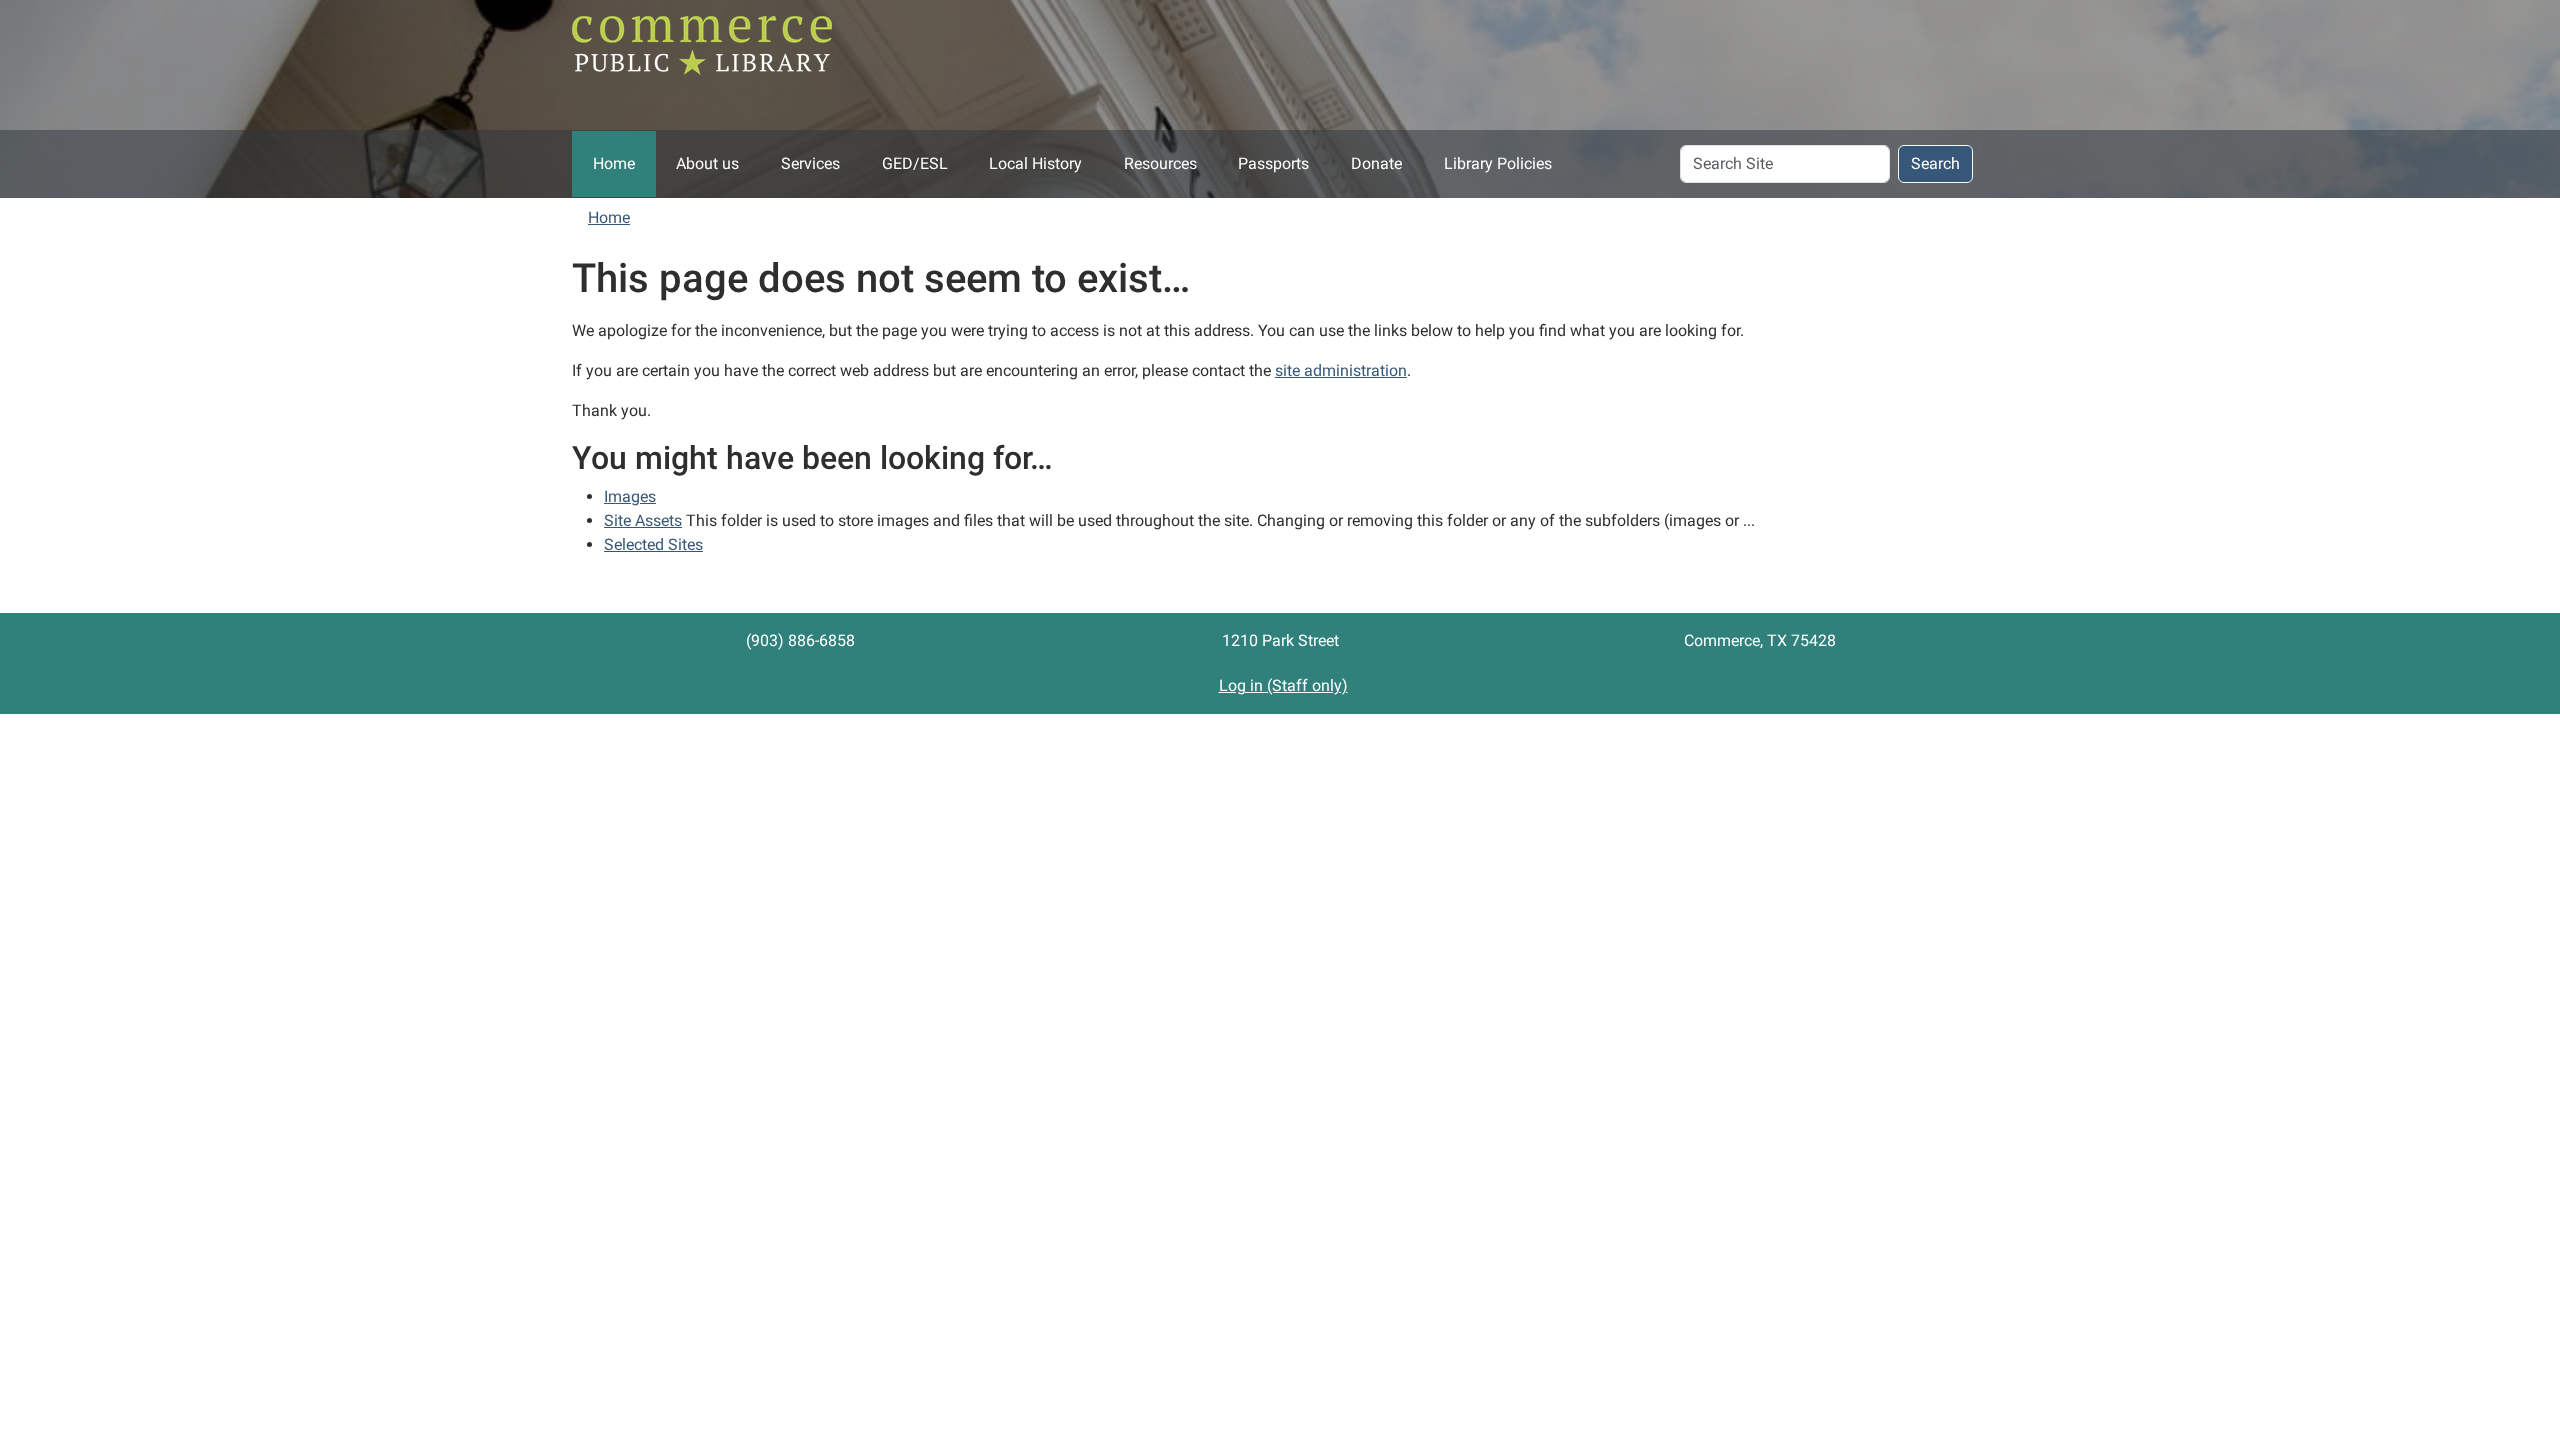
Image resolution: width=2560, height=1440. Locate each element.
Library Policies (1498, 163)
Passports (1273, 163)
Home (614, 163)
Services (810, 163)
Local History (1035, 163)
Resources (1160, 163)
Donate (1376, 163)
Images (630, 496)
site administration (1341, 370)
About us (707, 163)
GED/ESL (915, 163)
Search (1935, 163)
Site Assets (643, 520)
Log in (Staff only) (1283, 685)
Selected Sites (653, 544)
